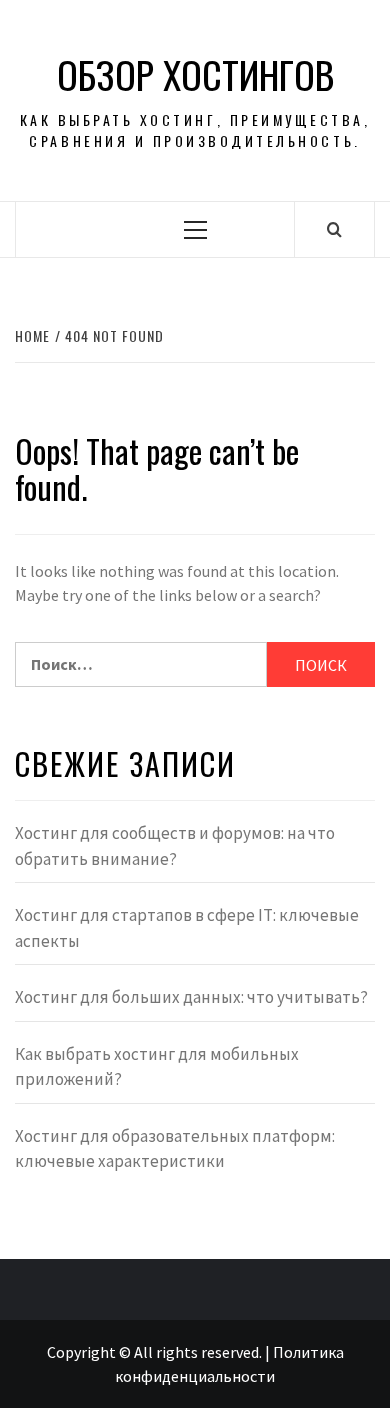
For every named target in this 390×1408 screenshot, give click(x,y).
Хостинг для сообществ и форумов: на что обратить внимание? (175, 846)
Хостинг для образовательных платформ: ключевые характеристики (175, 1149)
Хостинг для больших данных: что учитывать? (191, 997)
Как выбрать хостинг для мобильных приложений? (157, 1067)
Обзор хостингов (195, 74)
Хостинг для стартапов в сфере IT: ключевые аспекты (187, 928)
